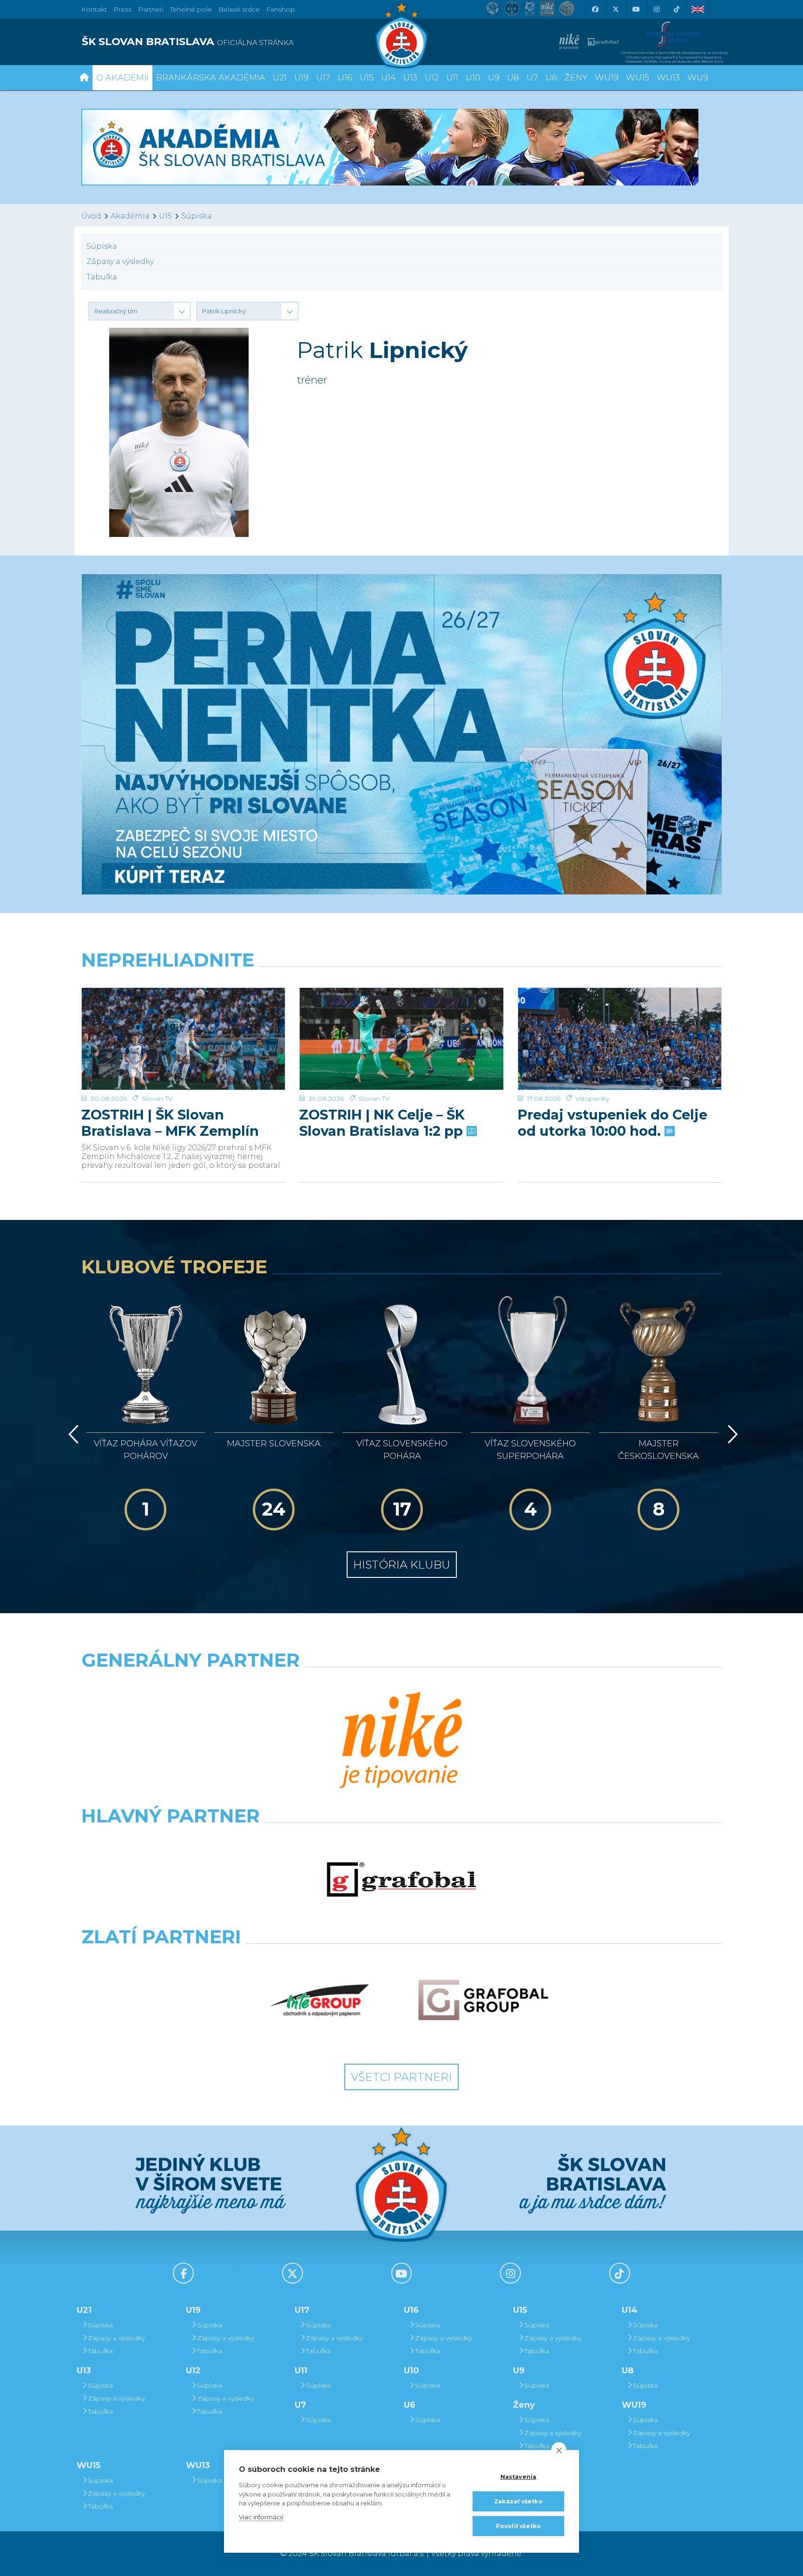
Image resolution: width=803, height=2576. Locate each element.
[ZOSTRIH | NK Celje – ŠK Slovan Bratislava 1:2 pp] (401, 1039)
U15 (165, 216)
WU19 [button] (607, 78)
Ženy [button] (576, 78)
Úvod (91, 216)
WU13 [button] (668, 78)
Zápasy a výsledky (120, 262)
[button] (139, 311)
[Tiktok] (677, 9)
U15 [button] (367, 78)
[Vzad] (72, 1434)
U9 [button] (494, 78)
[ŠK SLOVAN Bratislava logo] (401, 35)
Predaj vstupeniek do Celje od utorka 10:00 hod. (612, 1123)
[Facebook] (595, 9)
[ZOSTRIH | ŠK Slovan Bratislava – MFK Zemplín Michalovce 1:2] (183, 1039)
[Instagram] (656, 9)
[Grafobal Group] (483, 2000)
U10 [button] (473, 78)
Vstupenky (592, 1099)
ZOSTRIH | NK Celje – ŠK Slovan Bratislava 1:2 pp (383, 1123)
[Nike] (401, 1741)
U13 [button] (410, 78)
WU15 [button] (638, 78)
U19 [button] (301, 78)
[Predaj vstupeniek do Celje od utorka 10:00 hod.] (620, 1039)
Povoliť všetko (519, 2526)
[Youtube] (636, 9)
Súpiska (197, 216)
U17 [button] (323, 78)
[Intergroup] (320, 2000)
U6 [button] (551, 78)
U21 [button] (280, 78)
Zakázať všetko (518, 2501)
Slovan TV (157, 1099)
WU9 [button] (698, 78)
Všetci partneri (401, 2077)
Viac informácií (261, 2517)
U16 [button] (345, 78)
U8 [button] (513, 78)
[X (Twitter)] (615, 9)
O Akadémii (122, 78)
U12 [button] (432, 78)
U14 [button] (388, 78)
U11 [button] (452, 78)
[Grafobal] (401, 1880)
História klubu (402, 1565)
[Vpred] (731, 1434)
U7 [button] (532, 78)
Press (122, 9)
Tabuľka (102, 277)
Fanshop (281, 9)
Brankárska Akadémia (211, 78)
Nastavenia (519, 2477)
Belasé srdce (239, 9)
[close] (559, 2450)
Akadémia (130, 216)
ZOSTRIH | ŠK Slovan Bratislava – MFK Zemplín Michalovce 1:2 (170, 1123)
